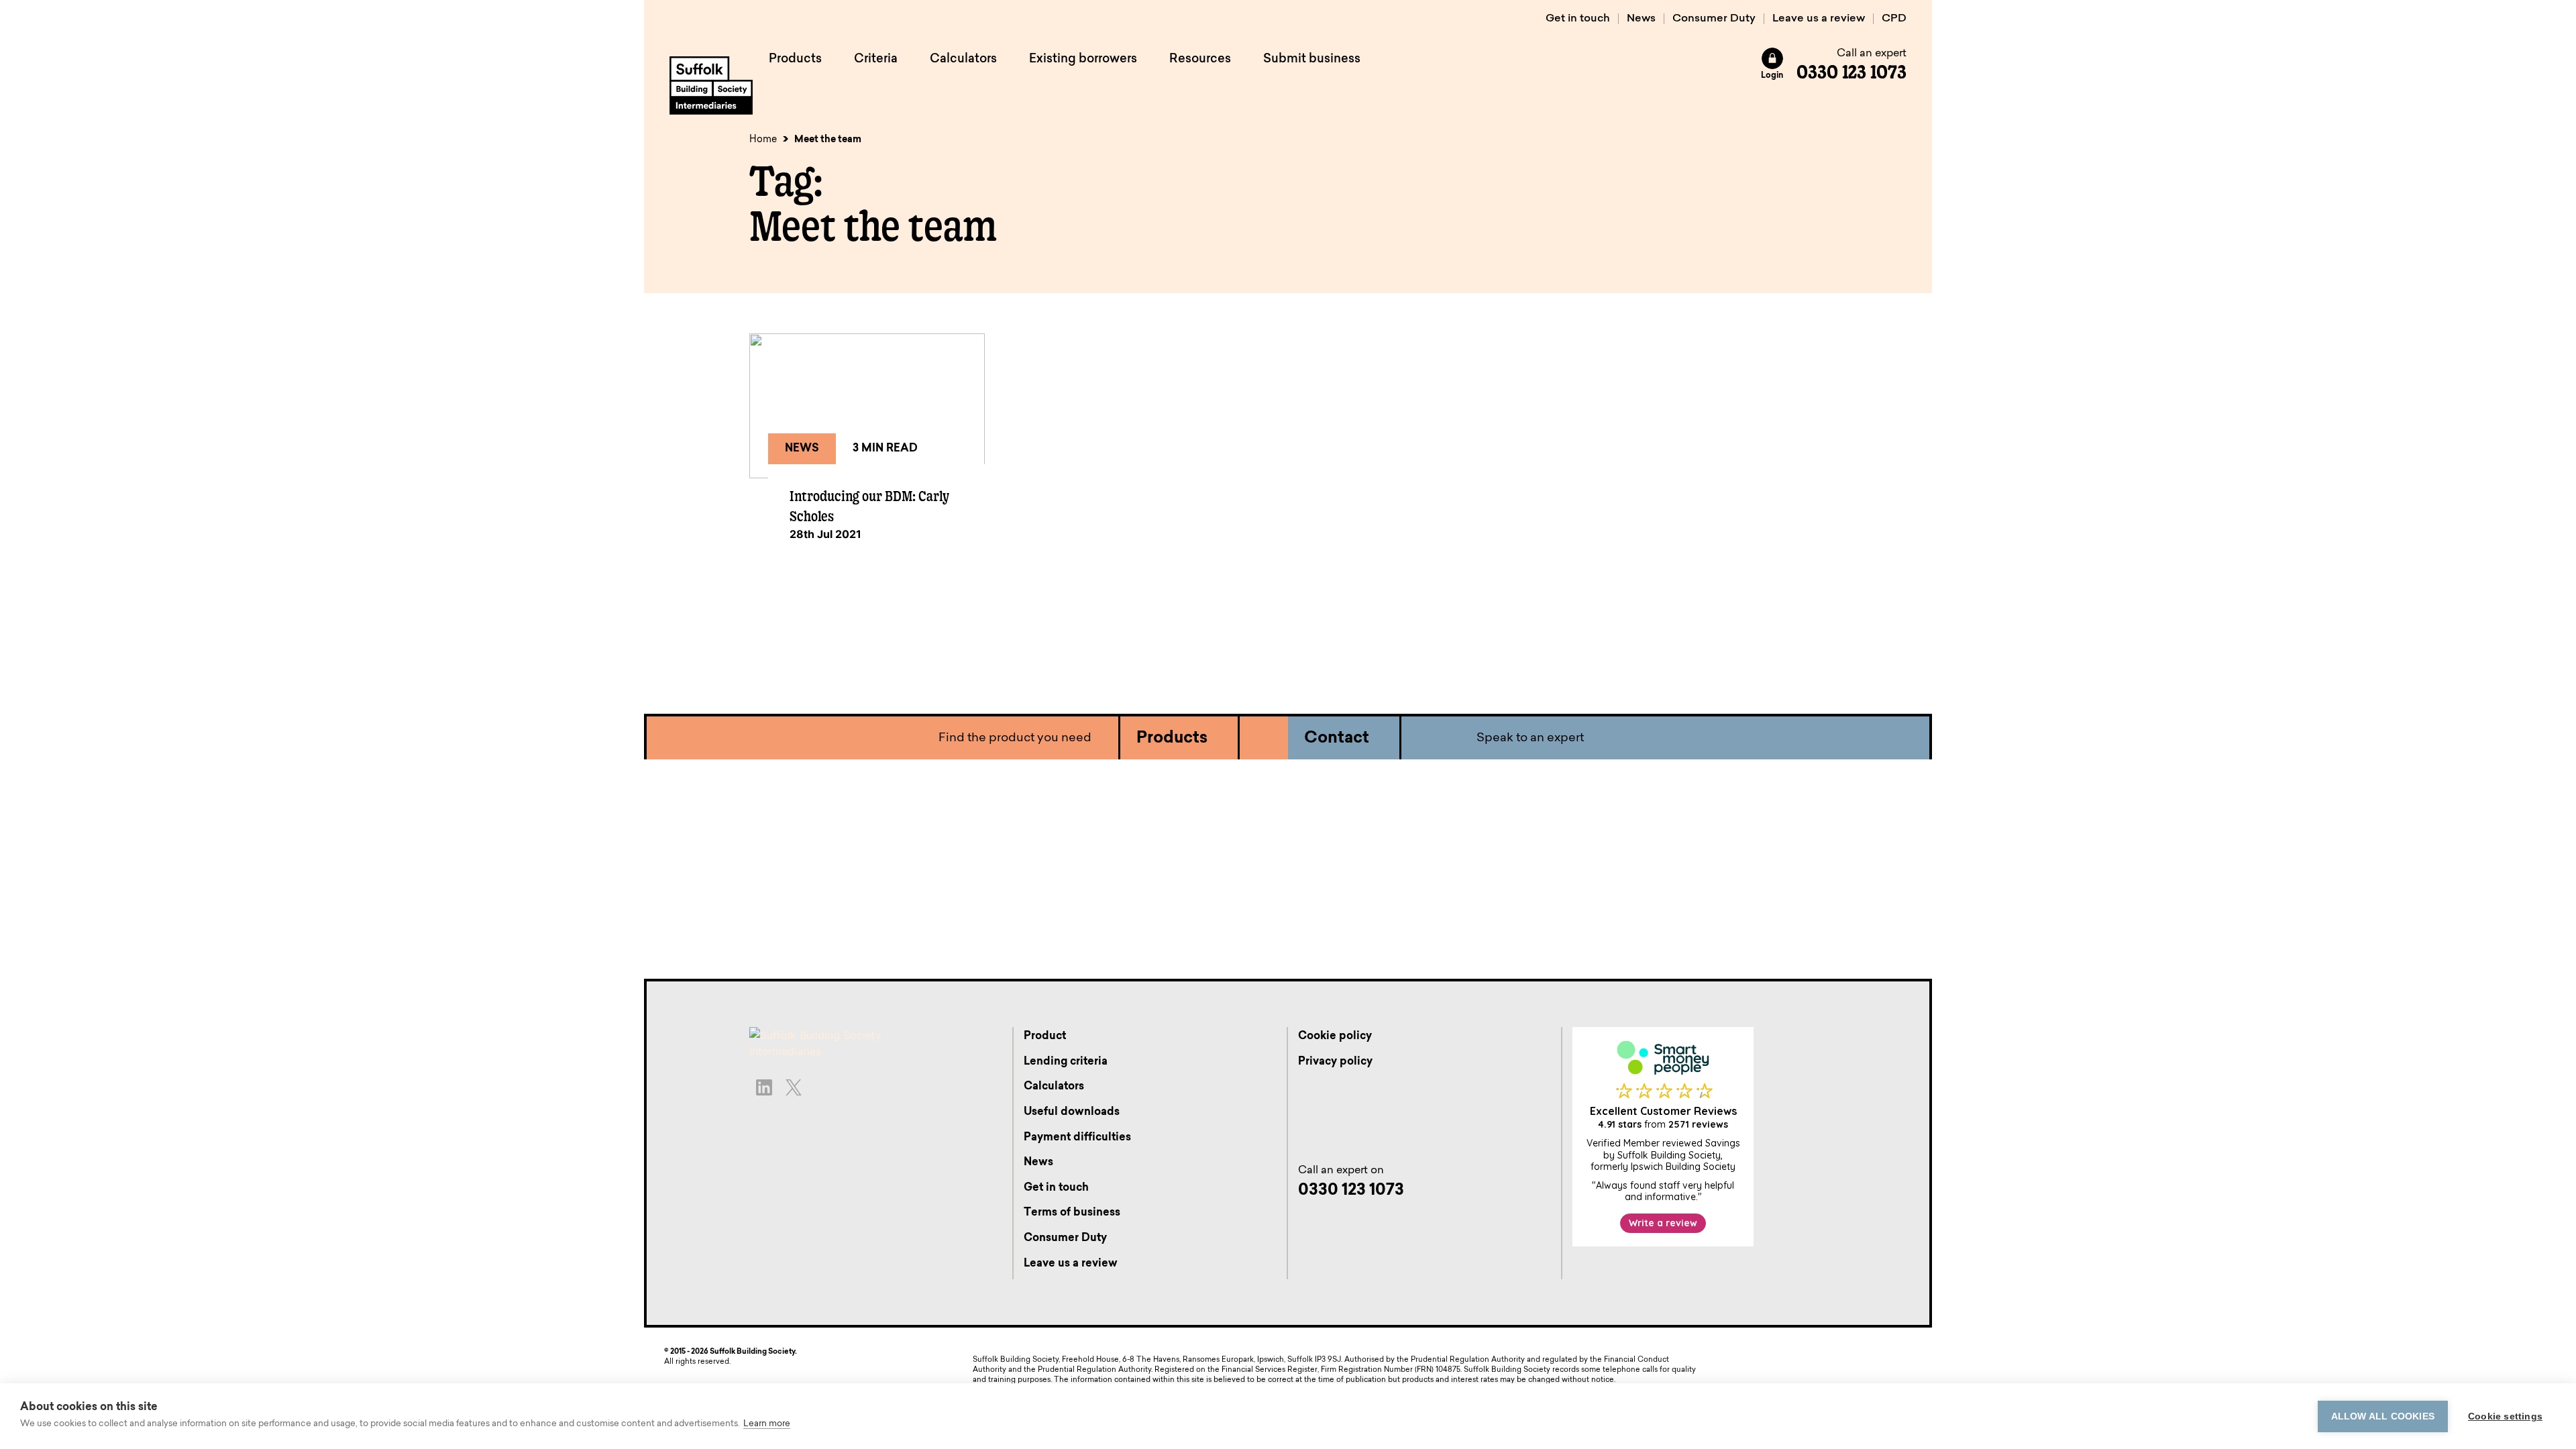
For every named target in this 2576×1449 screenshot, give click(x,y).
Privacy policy (1335, 1062)
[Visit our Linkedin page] (764, 1087)
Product (1045, 1036)
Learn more (767, 1424)
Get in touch (1578, 19)
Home (763, 140)
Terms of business (1072, 1213)
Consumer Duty (1714, 19)
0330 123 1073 (1851, 72)
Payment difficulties (1077, 1138)
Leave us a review (1819, 19)
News (1641, 19)
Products (795, 60)
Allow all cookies (2383, 1416)
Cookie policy (1335, 1036)
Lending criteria (1066, 1062)
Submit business (1312, 60)
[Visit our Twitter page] (794, 1087)
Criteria (876, 60)
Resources (1200, 60)
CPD (1894, 19)
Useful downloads (1072, 1112)
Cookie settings (2505, 1416)
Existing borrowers (1083, 60)
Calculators (963, 60)
